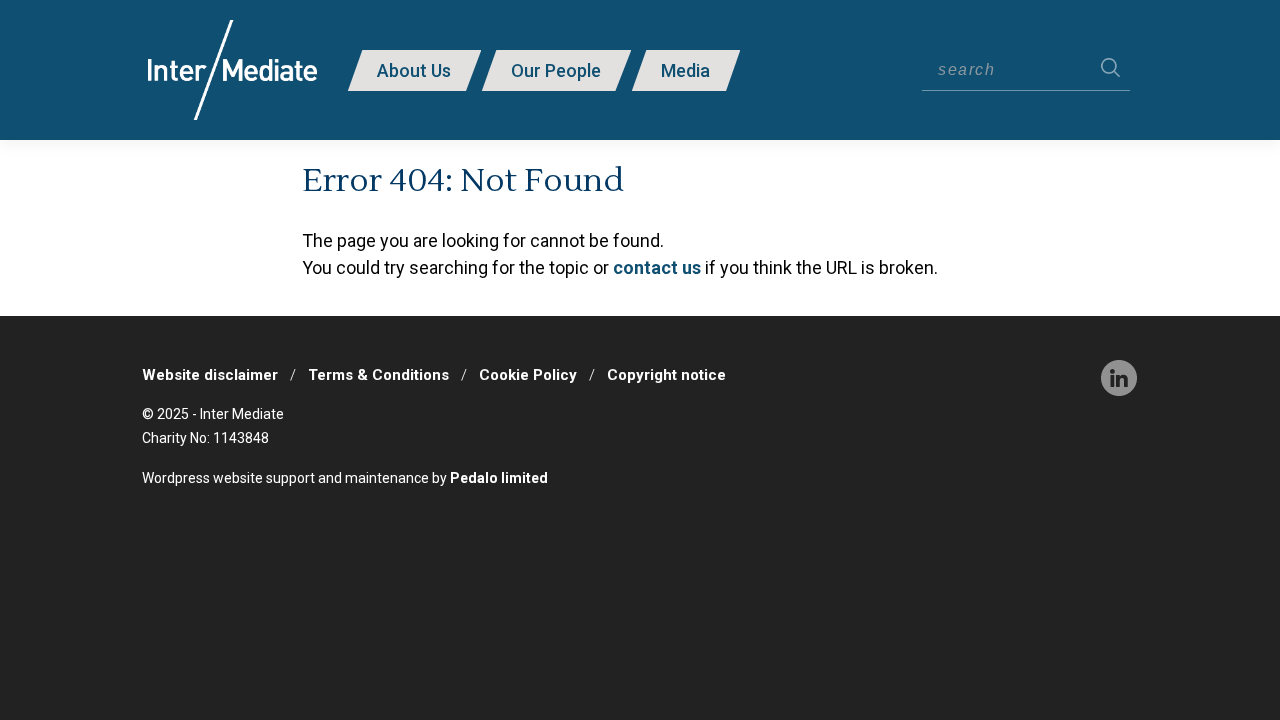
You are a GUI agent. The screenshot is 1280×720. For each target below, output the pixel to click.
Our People (556, 70)
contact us (657, 267)
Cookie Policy (528, 375)
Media (685, 70)
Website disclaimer (210, 375)
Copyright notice (666, 375)
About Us (414, 70)
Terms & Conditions (378, 375)
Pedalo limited (499, 478)
